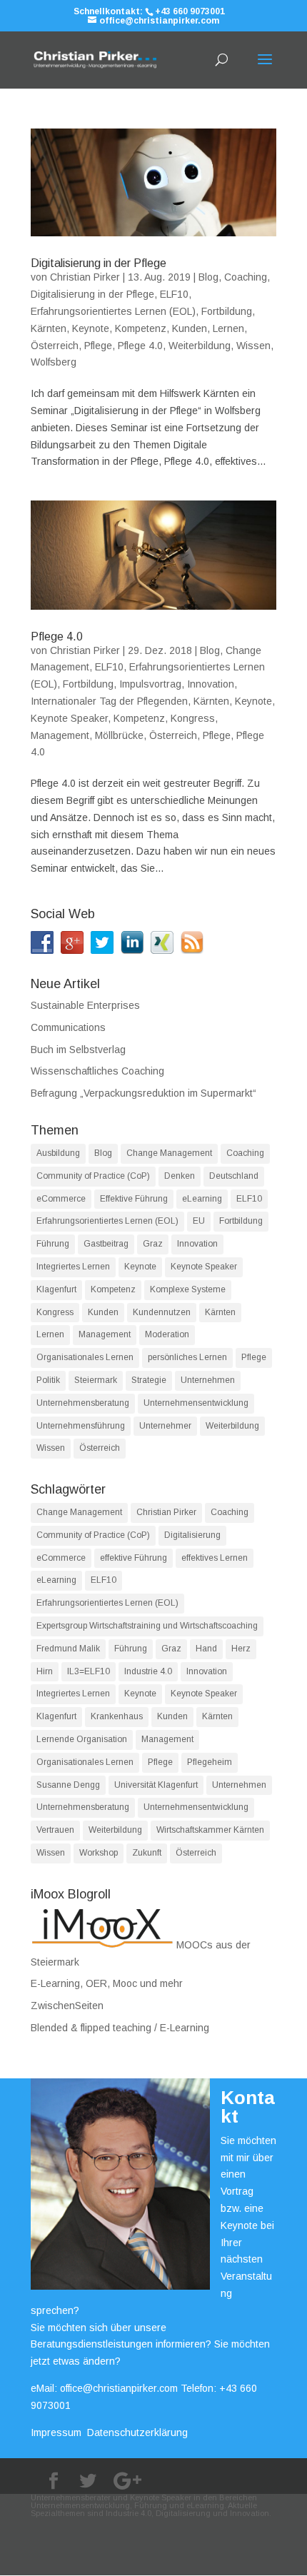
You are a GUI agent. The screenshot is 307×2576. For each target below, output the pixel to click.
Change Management (169, 1153)
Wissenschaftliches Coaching (97, 1071)
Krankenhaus (117, 1716)
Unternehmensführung (81, 1426)
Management (60, 735)
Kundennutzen (162, 1312)
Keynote (91, 328)
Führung (53, 1244)
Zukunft (147, 1853)
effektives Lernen (215, 1558)
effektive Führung (134, 1558)
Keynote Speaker (69, 718)
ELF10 (174, 294)
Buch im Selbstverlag (78, 1050)
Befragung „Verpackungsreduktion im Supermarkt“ (144, 1093)
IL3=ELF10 (89, 1671)
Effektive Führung (134, 1199)
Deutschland (234, 1176)
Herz (241, 1649)
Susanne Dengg (68, 1785)
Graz (153, 1244)
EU (199, 1221)
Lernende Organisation (82, 1739)
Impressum (56, 2432)
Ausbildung (58, 1153)
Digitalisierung (192, 1535)
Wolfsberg (54, 362)
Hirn (45, 1671)
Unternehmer (165, 1426)
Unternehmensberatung (83, 1403)
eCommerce (61, 1199)
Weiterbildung (200, 346)
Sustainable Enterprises (85, 1005)
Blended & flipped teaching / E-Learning (120, 2028)
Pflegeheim (210, 1762)
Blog (208, 277)
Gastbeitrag (106, 1244)
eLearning (202, 1199)
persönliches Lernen (187, 1357)
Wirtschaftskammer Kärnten (210, 1830)
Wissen (253, 346)
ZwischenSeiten (67, 2006)
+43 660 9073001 (190, 11)
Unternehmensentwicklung (196, 1403)
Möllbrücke (119, 735)
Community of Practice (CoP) (93, 1176)
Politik (48, 1380)
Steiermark (96, 1380)
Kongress (193, 718)
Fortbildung (227, 311)
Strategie (149, 1380)
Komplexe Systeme (188, 1289)
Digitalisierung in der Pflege (99, 263)
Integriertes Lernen (73, 1267)
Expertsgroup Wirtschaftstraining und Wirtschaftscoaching (147, 1626)
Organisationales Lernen (85, 1357)
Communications (68, 1027)
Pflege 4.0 (140, 346)
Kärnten (49, 328)
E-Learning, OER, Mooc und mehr (107, 1983)
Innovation (211, 684)
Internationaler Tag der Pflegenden (109, 701)
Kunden (190, 328)
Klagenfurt (56, 1289)
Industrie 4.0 (148, 1671)
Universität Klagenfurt (156, 1785)
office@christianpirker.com (119, 2388)
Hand (206, 1649)
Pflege (98, 346)
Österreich (55, 346)
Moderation (167, 1334)
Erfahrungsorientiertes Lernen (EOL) (113, 311)
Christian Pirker (85, 277)
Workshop (99, 1853)
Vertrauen (55, 1830)
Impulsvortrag (150, 684)
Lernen (228, 328)
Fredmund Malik (68, 1649)
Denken (180, 1176)
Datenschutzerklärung (137, 2432)
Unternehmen (208, 1380)
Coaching (246, 277)
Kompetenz (141, 328)
